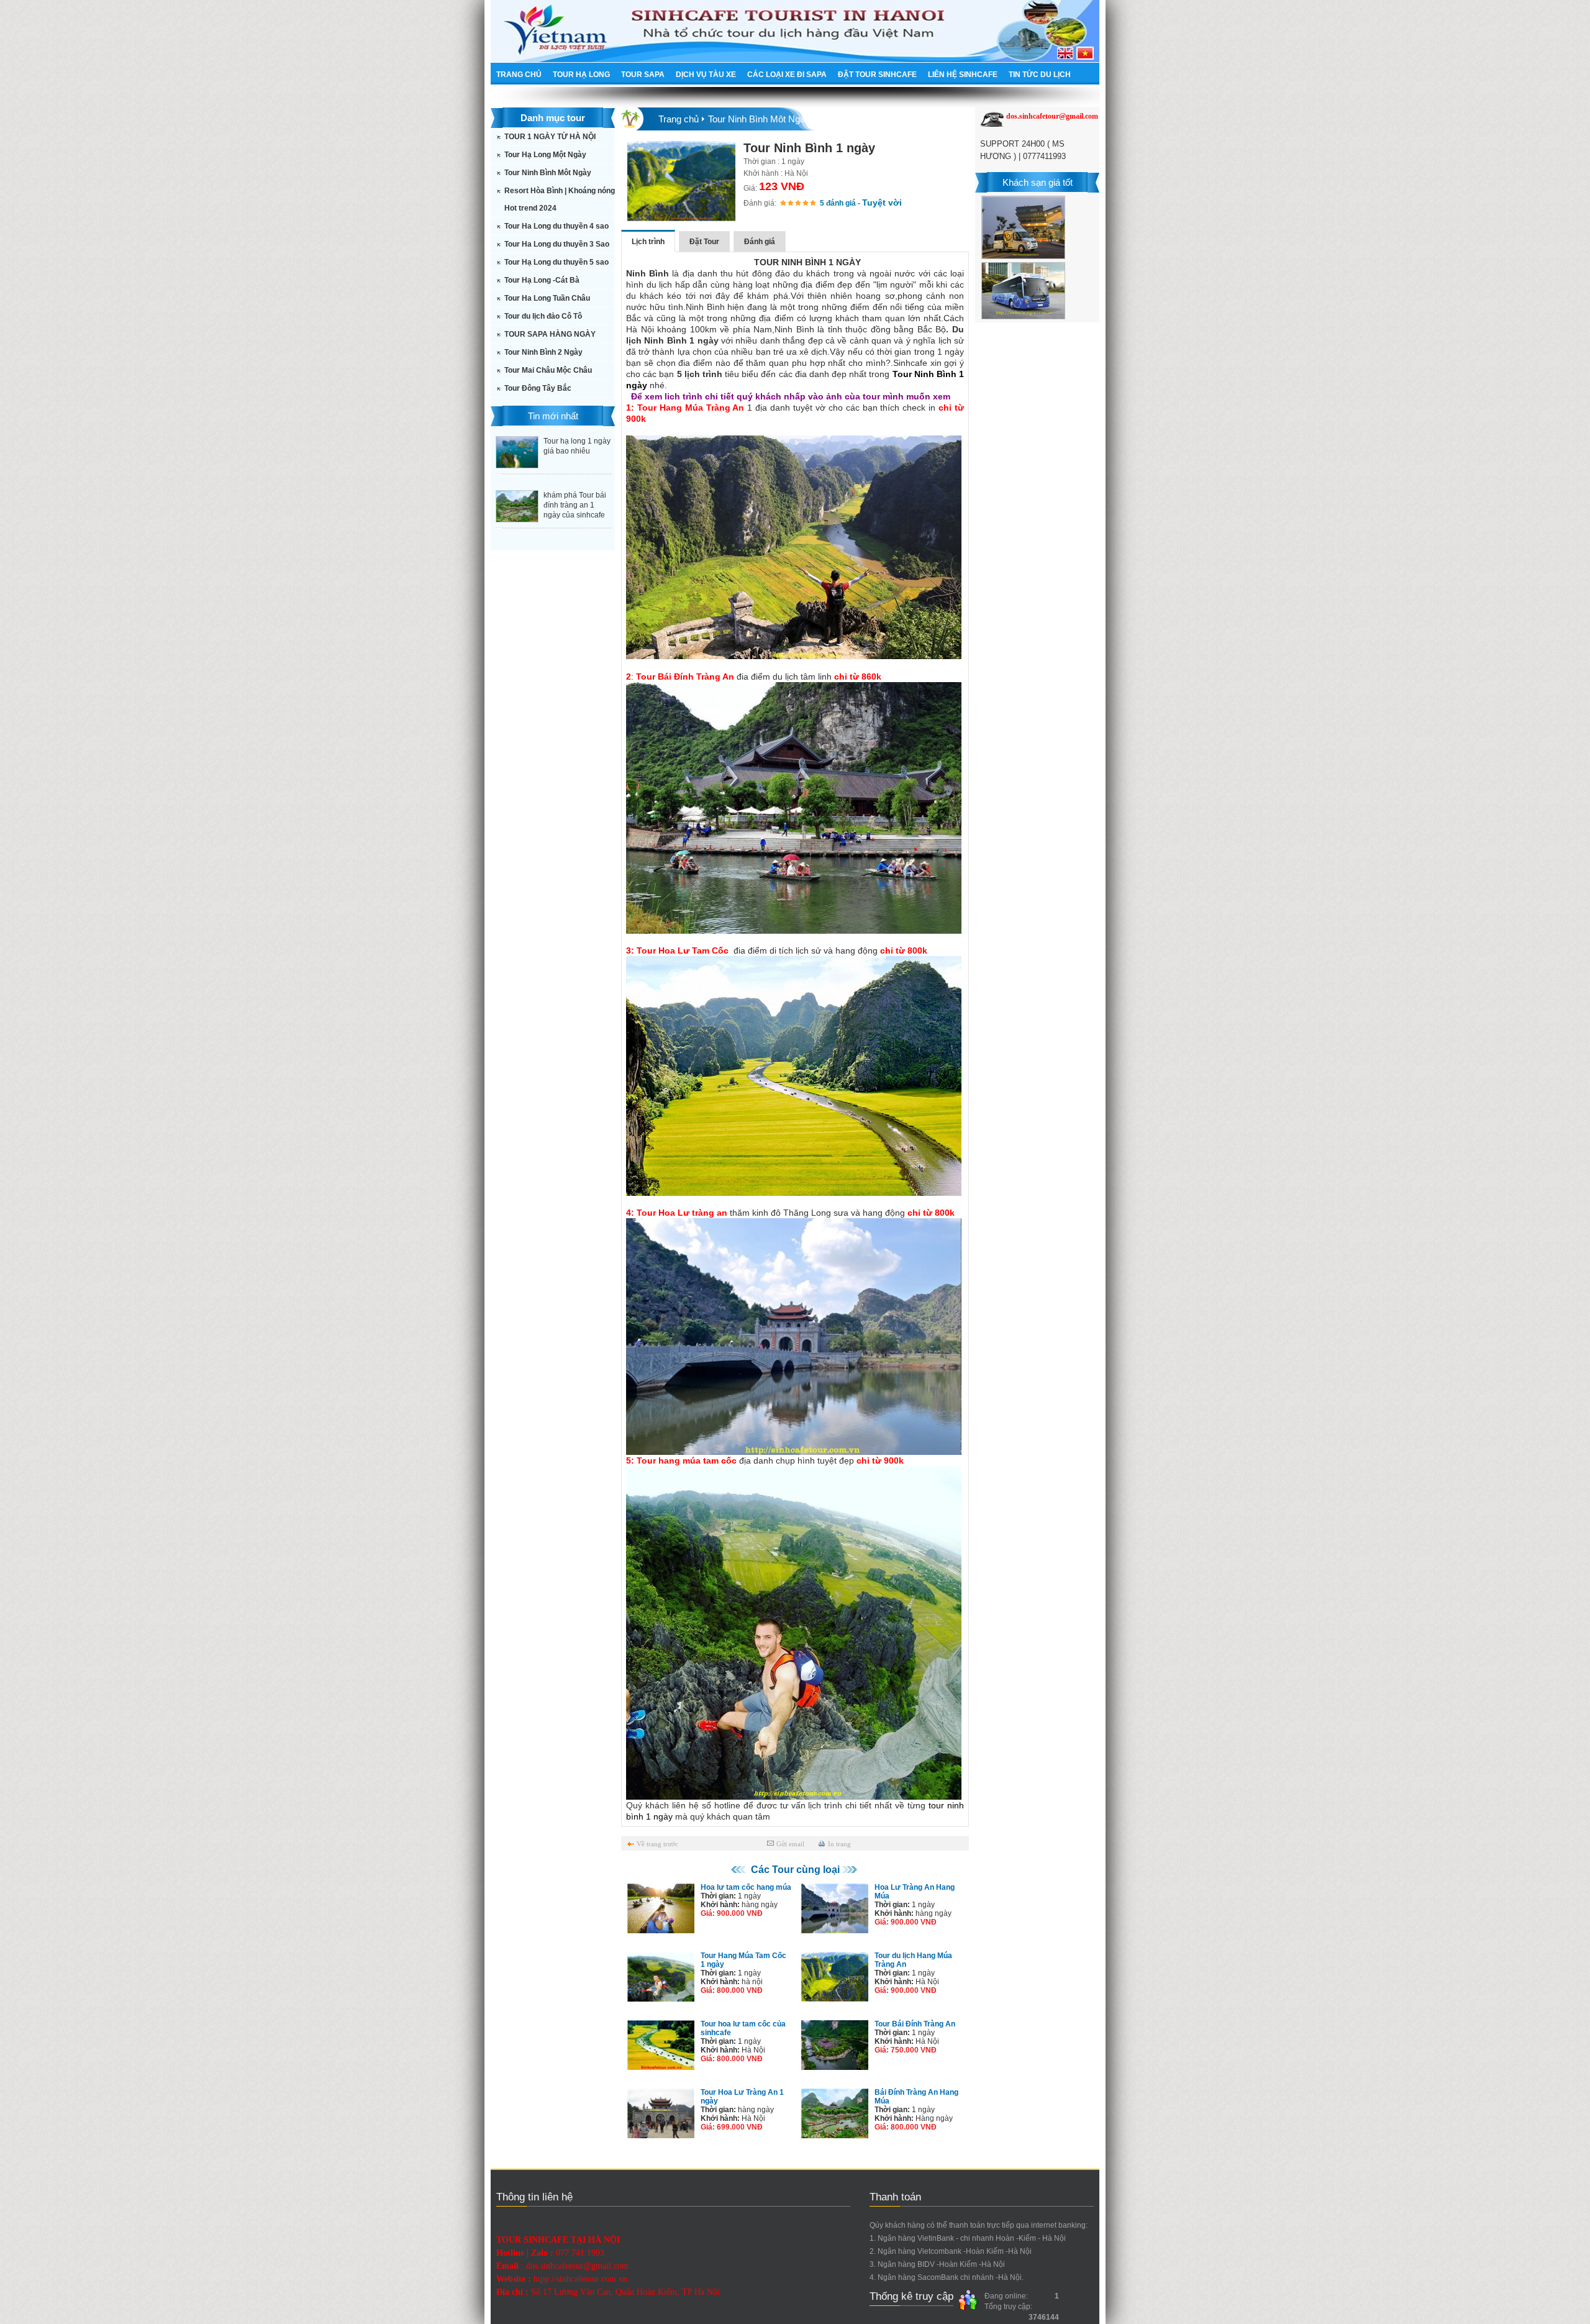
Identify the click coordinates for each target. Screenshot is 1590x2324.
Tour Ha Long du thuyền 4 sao (556, 226)
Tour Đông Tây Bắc (538, 388)
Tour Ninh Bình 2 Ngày (543, 352)
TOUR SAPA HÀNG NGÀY (550, 334)
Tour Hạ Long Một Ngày (545, 155)
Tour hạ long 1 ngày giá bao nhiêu (577, 446)
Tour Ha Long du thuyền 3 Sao (557, 244)
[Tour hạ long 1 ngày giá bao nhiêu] (517, 465)
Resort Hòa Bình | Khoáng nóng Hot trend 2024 (560, 199)
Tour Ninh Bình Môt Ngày (548, 173)
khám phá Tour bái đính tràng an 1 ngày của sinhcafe (575, 505)
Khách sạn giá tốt (1038, 182)
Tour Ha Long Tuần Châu (547, 298)
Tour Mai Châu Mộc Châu (548, 370)
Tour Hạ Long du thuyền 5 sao (556, 262)
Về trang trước (657, 1844)
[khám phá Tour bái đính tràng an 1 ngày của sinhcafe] (517, 519)
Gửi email (790, 1844)
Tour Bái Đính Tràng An (915, 2024)
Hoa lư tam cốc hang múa (746, 1887)
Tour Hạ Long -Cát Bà (542, 280)
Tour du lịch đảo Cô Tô (543, 316)
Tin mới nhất (553, 416)
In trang (839, 1844)
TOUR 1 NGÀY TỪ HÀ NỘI (550, 137)
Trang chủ (679, 119)
